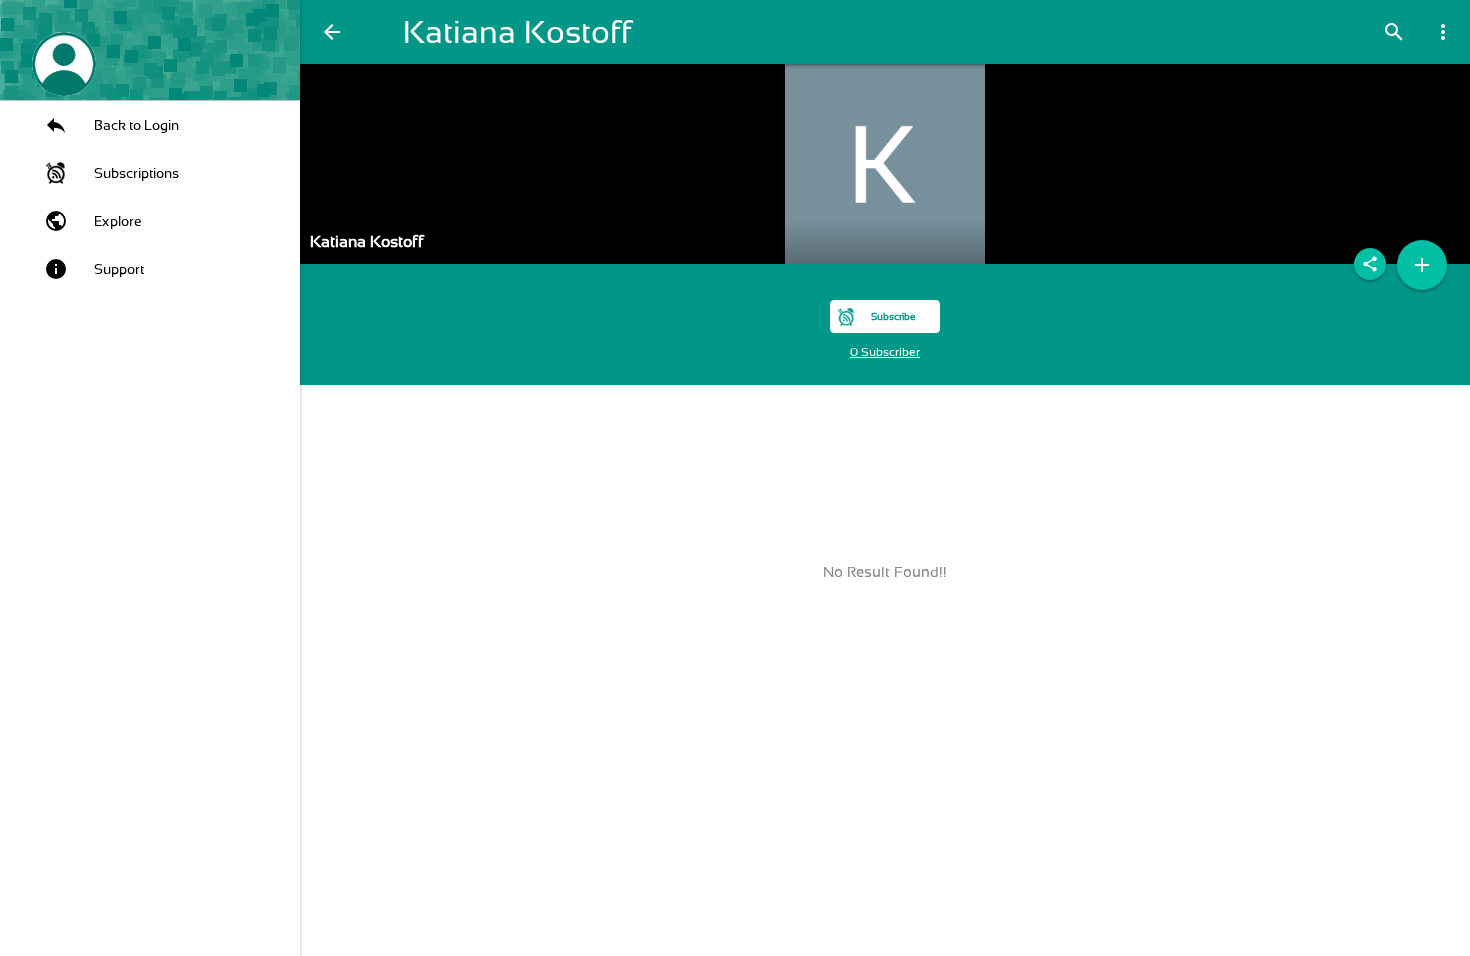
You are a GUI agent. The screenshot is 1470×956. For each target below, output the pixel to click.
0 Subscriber (885, 352)
